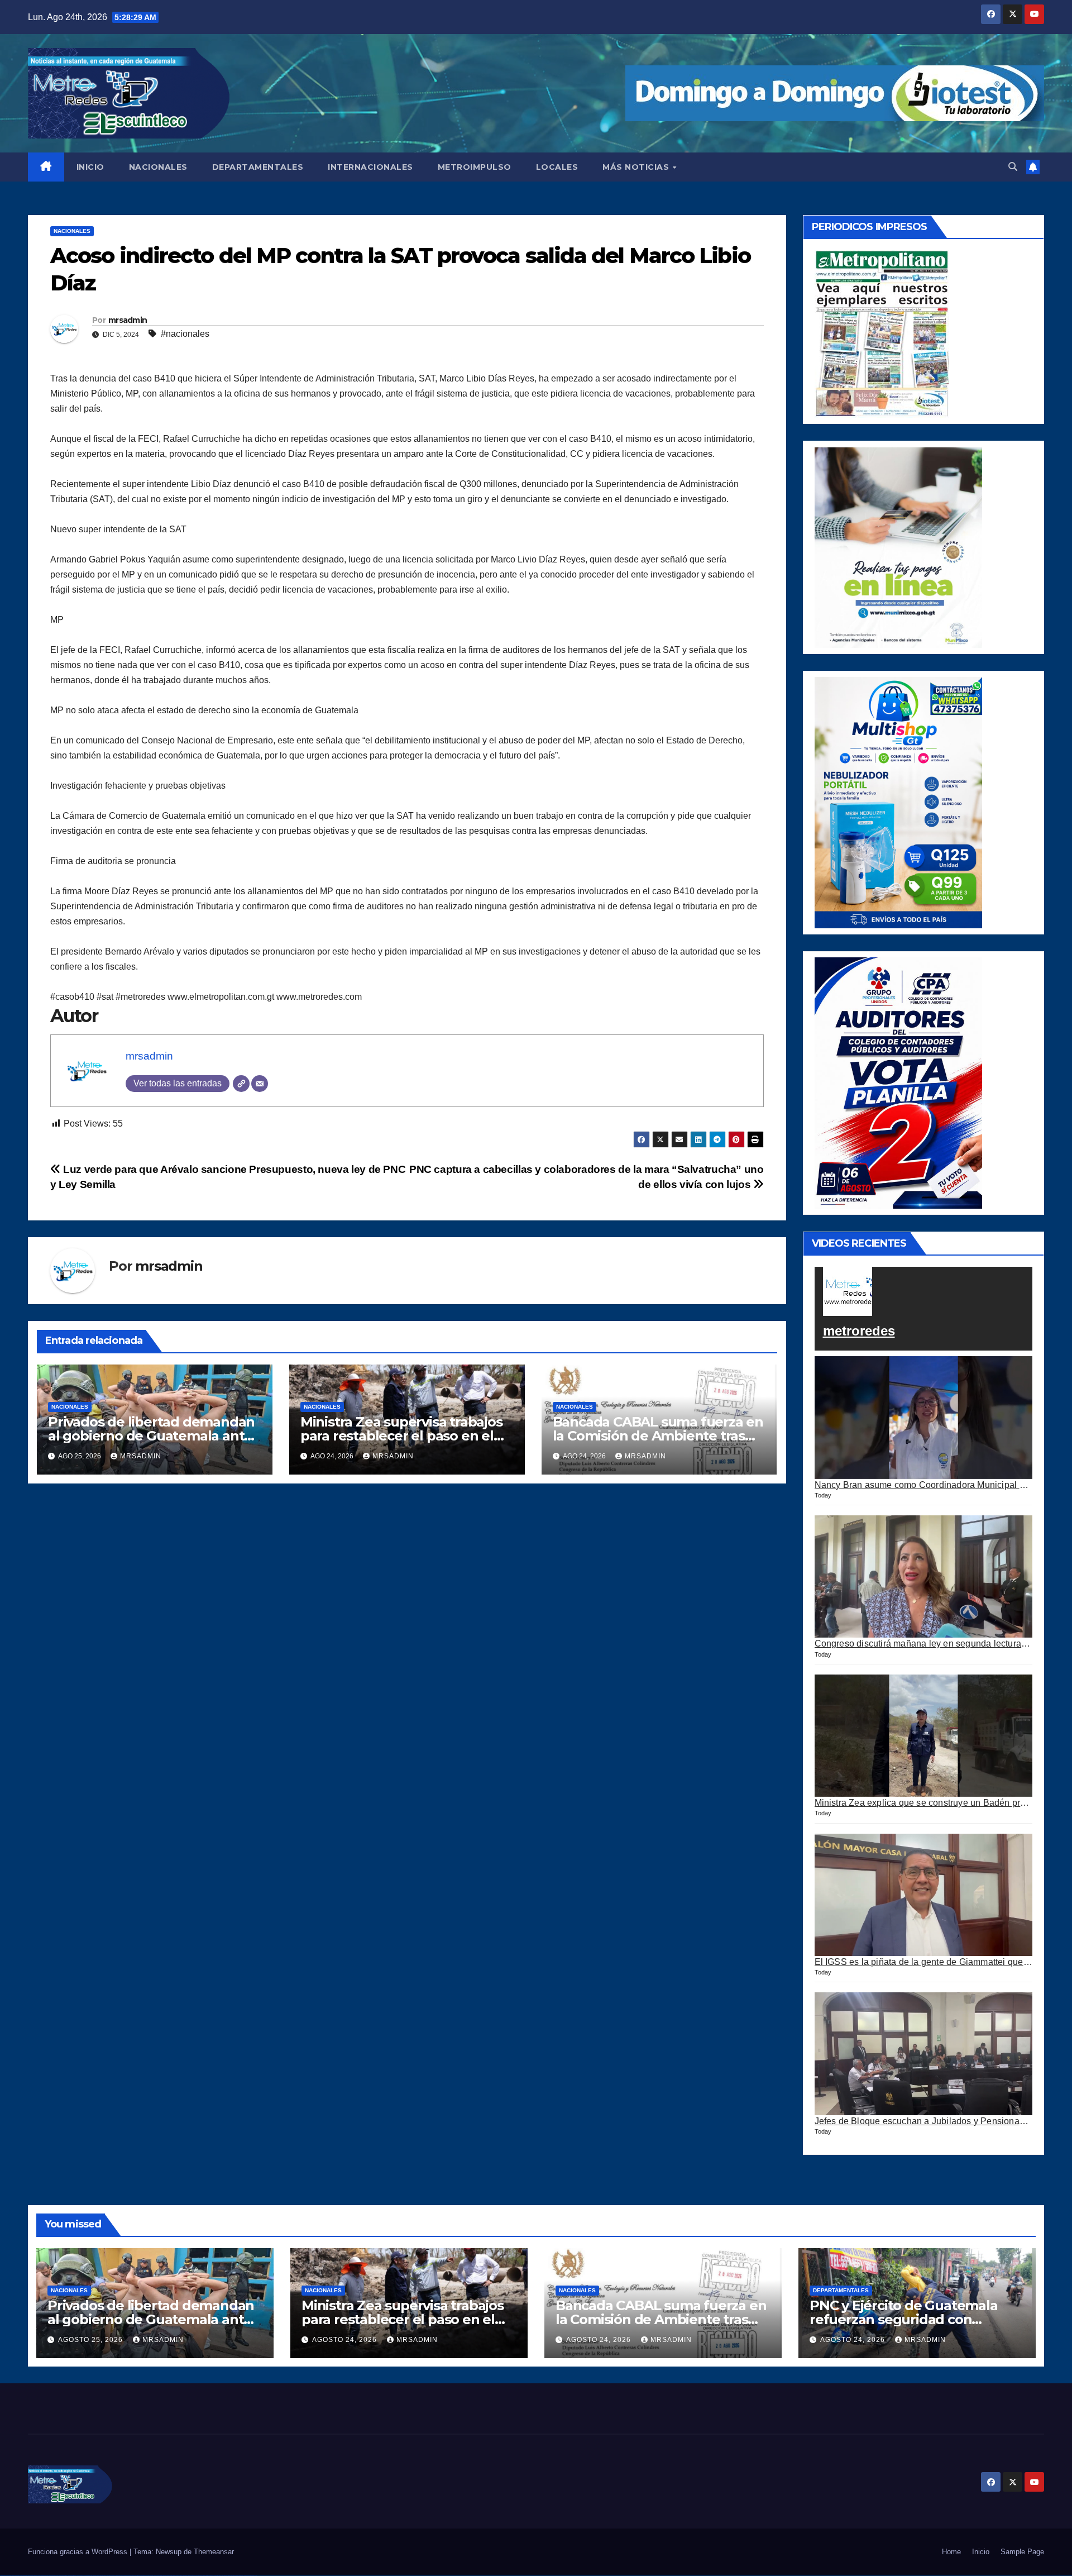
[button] (1013, 167)
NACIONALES (158, 167)
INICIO (90, 167)
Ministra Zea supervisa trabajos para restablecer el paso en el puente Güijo (401, 1436)
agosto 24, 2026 (346, 2340)
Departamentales (841, 2290)
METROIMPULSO (475, 167)
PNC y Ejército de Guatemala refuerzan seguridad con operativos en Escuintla (904, 2319)
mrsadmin (128, 320)
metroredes (859, 1331)
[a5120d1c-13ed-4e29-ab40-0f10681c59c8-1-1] (898, 547)
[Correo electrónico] (260, 1084)
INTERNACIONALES (370, 167)
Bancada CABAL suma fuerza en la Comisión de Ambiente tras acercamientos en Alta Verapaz (658, 1436)
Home (951, 2552)
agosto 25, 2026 (92, 2340)
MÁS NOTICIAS (637, 167)
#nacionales (185, 334)
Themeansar (214, 2552)
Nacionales (72, 231)
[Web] (241, 1084)
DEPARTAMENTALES (258, 167)
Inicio (981, 2552)
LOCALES (557, 167)
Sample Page (1022, 2552)
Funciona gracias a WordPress (79, 2552)
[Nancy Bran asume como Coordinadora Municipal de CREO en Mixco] (924, 1418)
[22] (898, 802)
